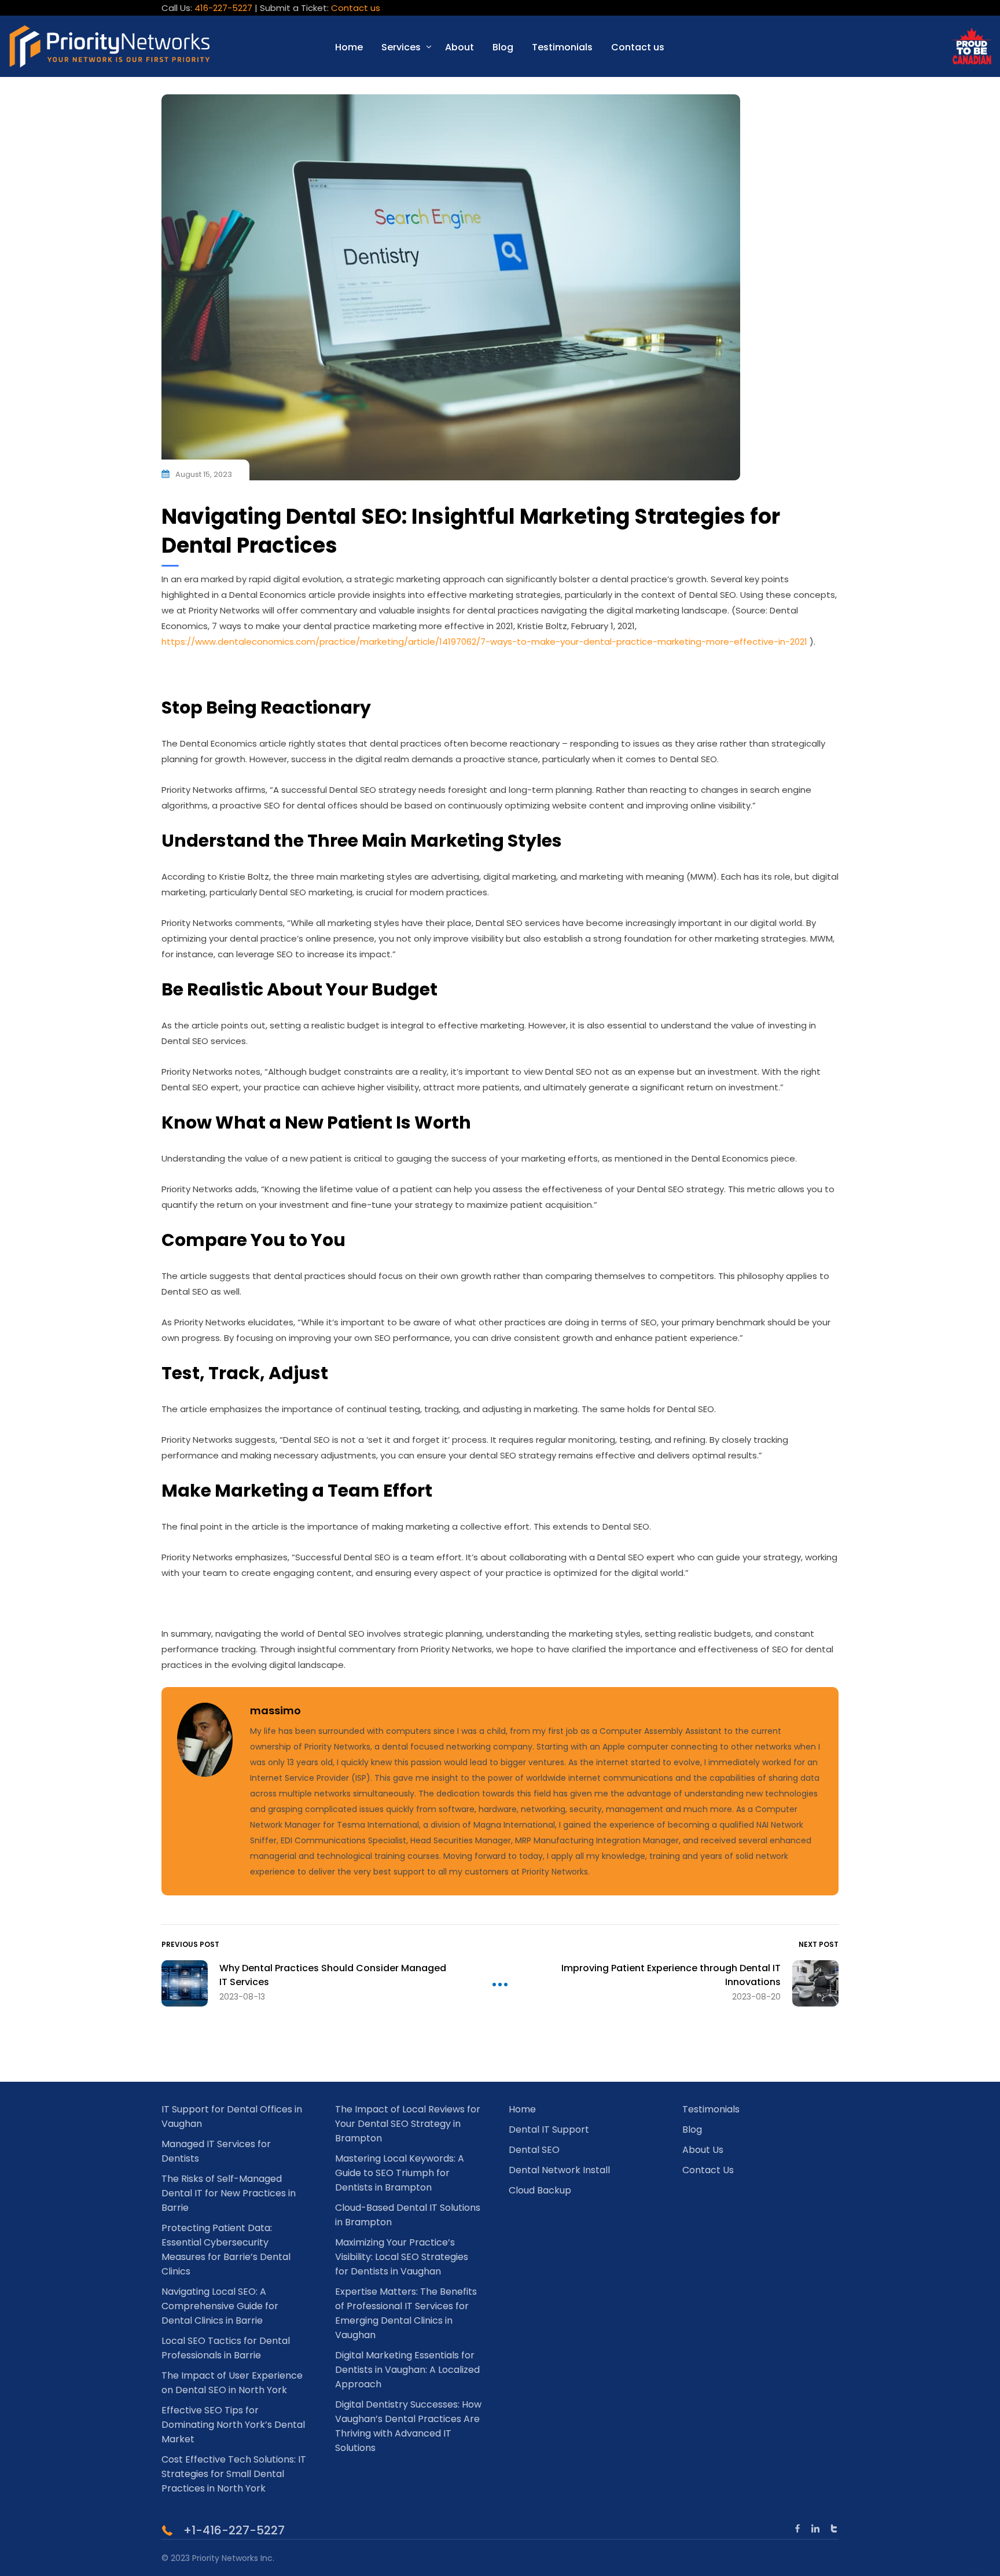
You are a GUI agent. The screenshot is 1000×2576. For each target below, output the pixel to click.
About (459, 47)
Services (401, 47)
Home (349, 47)
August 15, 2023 (204, 474)
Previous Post (190, 1944)
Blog (503, 47)
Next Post (819, 1944)
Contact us (356, 8)
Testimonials (562, 47)
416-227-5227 (223, 8)
